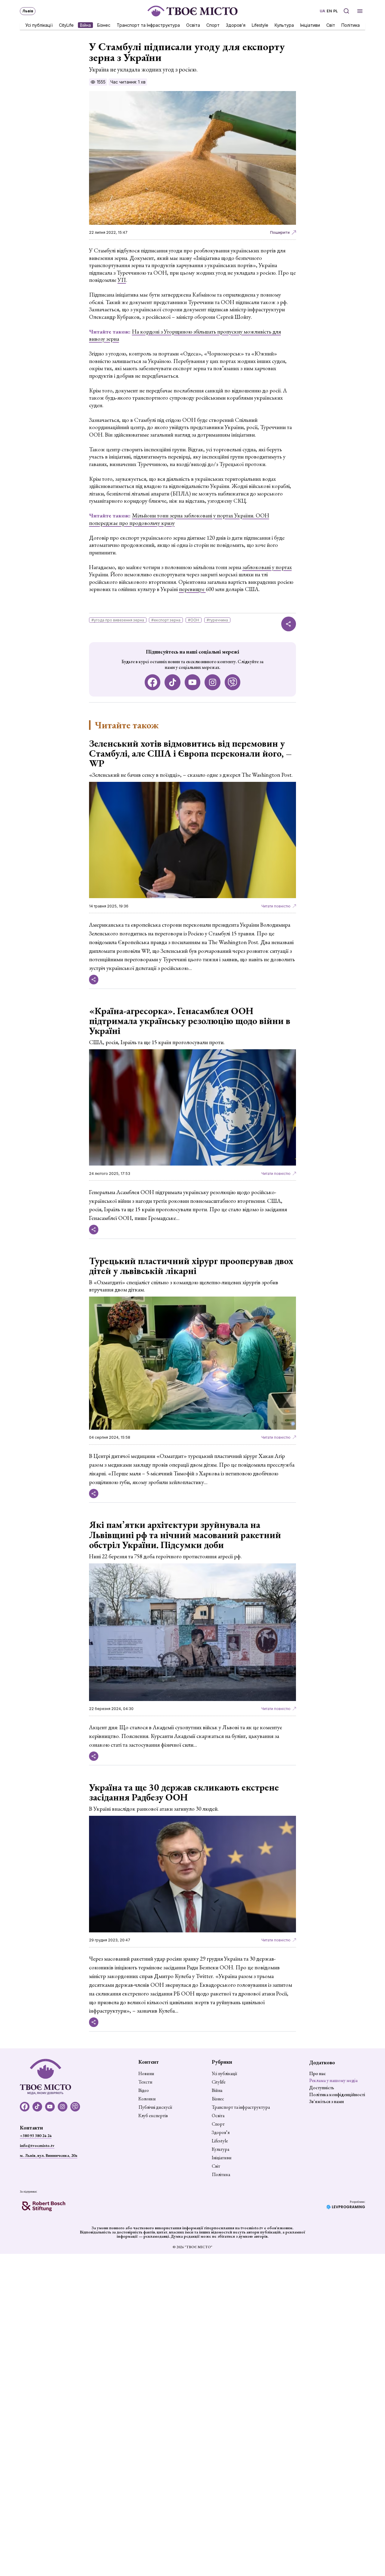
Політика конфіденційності (337, 2094)
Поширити (280, 232)
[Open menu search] (346, 11)
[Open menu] (360, 11)
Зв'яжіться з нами (326, 2101)
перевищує (192, 589)
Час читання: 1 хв (128, 82)
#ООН (194, 620)
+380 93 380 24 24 (36, 2135)
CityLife (66, 25)
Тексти (145, 2082)
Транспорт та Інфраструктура (148, 25)
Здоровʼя (236, 25)
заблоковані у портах (267, 567)
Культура (284, 25)
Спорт (213, 25)
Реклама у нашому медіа (333, 2080)
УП (122, 280)
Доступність (322, 2088)
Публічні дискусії (155, 2107)
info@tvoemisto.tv (37, 2145)
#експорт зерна (166, 620)
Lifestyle (260, 25)
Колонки (147, 2099)
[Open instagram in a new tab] (213, 682)
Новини (146, 2074)
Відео (144, 2090)
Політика (351, 25)
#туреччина (217, 620)
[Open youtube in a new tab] (193, 682)
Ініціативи (310, 25)
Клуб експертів (153, 2116)
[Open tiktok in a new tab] (172, 682)
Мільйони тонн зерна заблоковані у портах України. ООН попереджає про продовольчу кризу (179, 519)
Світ (331, 25)
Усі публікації (39, 25)
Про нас (317, 2073)
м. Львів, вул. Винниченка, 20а (49, 2155)
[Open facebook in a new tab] (153, 682)
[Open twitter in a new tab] (233, 682)
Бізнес (104, 25)
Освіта (193, 25)
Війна (85, 25)
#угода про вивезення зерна (118, 620)
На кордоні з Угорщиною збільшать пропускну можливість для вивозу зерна (185, 335)
